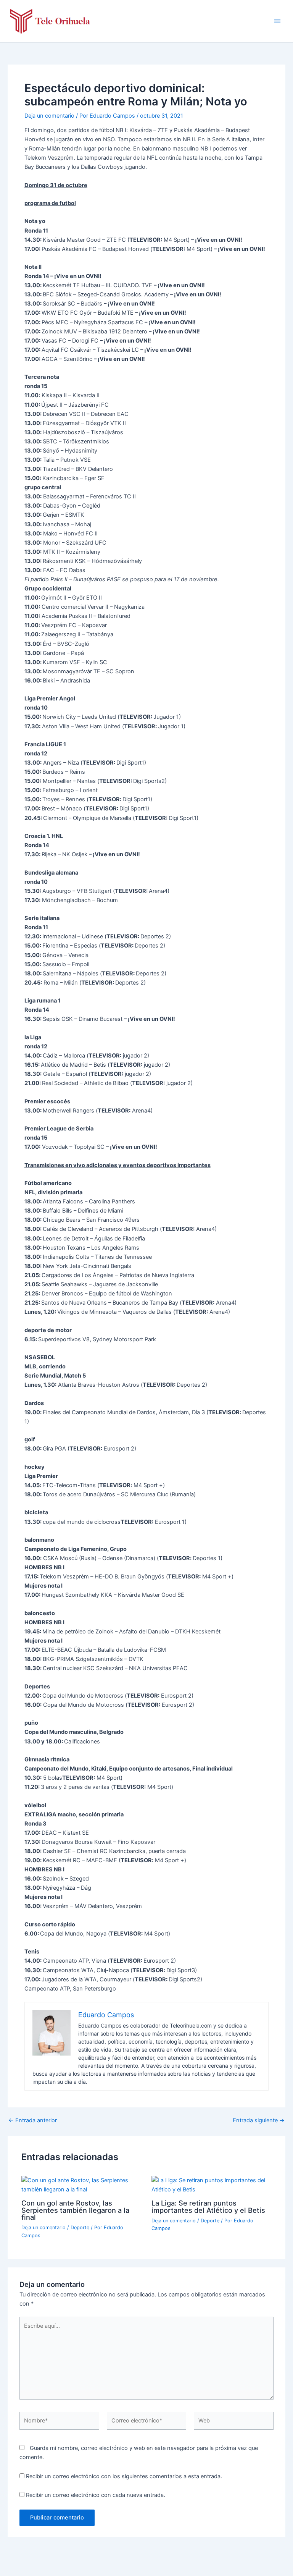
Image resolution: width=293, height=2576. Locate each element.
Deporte (80, 2228)
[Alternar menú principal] (277, 21)
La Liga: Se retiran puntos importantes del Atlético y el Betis (208, 2206)
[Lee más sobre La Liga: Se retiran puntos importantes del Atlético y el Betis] (212, 2185)
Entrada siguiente (259, 2121)
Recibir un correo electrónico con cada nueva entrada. (96, 2495)
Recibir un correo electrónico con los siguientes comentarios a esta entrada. (124, 2476)
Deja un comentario (49, 116)
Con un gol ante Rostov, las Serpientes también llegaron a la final (75, 2210)
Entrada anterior (33, 2121)
